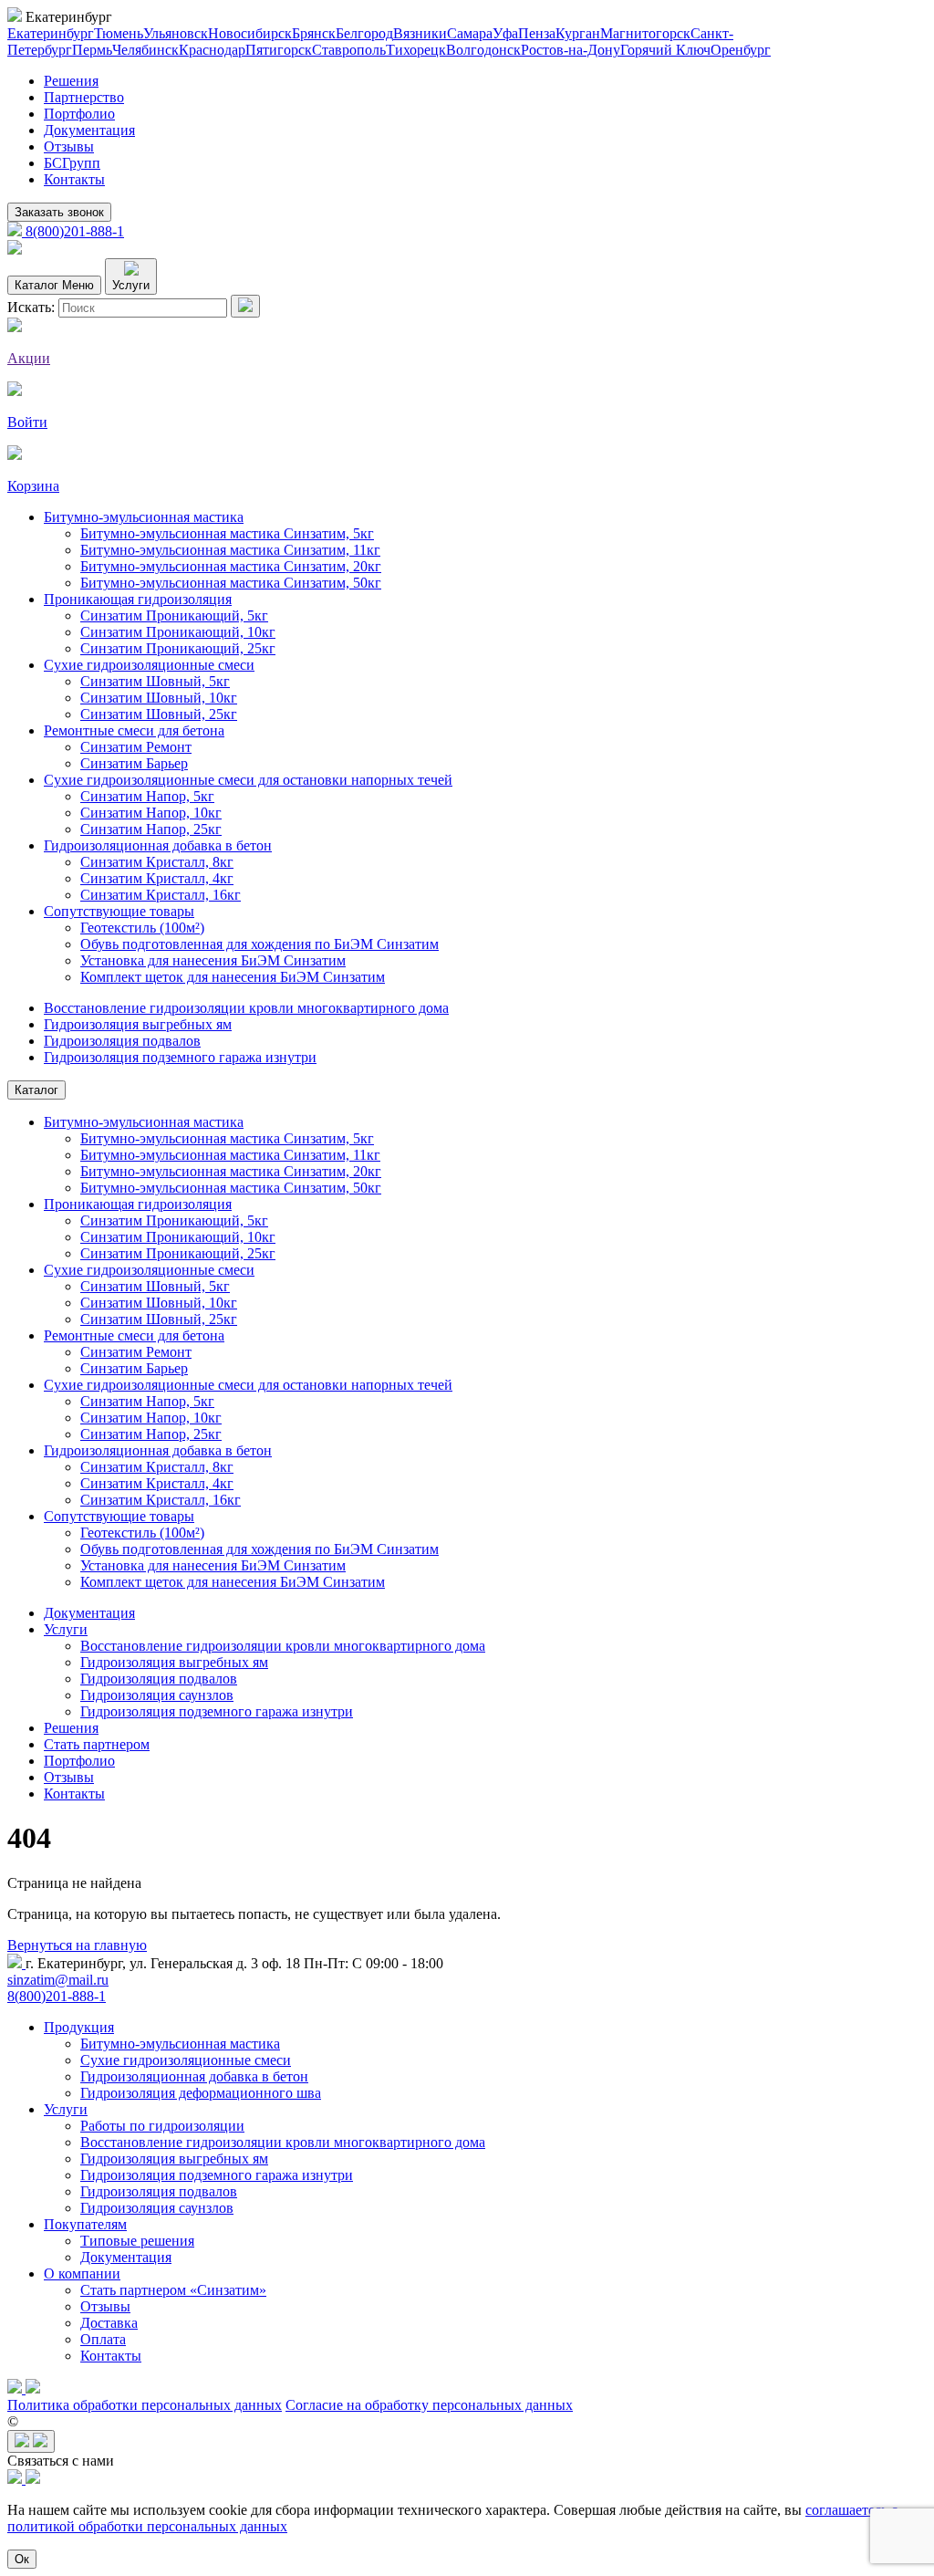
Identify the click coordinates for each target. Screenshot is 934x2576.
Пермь (92, 50)
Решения (71, 81)
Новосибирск (250, 33)
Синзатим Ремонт (136, 747)
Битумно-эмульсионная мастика (144, 517)
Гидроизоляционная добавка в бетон (158, 845)
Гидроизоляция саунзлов (157, 1695)
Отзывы (69, 146)
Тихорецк (416, 50)
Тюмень (119, 33)
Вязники (420, 33)
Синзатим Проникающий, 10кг (178, 632)
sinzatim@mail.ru (58, 1980)
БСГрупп (72, 163)
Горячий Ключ (665, 50)
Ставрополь (349, 50)
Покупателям (85, 2224)
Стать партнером (97, 1744)
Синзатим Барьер (134, 763)
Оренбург (741, 50)
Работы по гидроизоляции (162, 2126)
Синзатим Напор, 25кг (151, 829)
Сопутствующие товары (119, 911)
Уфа (505, 33)
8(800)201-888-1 (73, 231)
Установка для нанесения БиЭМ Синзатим (213, 960)
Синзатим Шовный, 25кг (159, 714)
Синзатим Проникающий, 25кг (178, 648)
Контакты (74, 179)
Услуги (66, 1629)
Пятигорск (279, 50)
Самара (470, 33)
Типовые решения (137, 2241)
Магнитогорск (645, 33)
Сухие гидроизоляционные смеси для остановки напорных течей (248, 780)
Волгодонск (483, 50)
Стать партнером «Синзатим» (173, 2290)
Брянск (314, 33)
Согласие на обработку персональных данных (429, 2405)
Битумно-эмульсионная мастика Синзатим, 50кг (231, 583)
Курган (578, 33)
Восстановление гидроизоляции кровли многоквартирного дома (246, 1008)
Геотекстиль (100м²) (142, 928)
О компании (82, 2274)
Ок (22, 2559)
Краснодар (212, 50)
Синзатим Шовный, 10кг (159, 698)
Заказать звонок (59, 212)
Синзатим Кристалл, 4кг (157, 878)
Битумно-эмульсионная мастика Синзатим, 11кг (230, 550)
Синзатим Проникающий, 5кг (174, 615)
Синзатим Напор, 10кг (151, 813)
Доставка (109, 2323)
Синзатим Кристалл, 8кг (157, 862)
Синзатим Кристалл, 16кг (161, 895)
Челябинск (145, 50)
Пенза (537, 33)
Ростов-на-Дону (571, 50)
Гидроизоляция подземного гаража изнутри (180, 1057)
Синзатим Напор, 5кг (147, 796)
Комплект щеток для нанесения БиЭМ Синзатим (233, 977)
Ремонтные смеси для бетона (134, 730)
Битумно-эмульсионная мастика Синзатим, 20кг (231, 566)
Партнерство (84, 97)
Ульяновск (176, 33)
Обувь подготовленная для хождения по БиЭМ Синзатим (259, 944)
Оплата (103, 2339)
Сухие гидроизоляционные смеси (149, 665)
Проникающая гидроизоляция (138, 599)
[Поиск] (245, 306)
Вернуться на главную (77, 1945)
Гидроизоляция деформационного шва (201, 2093)
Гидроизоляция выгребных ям (138, 1024)
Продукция (79, 2027)
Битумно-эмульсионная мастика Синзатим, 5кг (227, 533)
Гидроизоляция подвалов (122, 1041)
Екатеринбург (51, 33)
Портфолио (79, 114)
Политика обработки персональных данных (145, 2405)
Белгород (364, 33)
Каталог (36, 1090)
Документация (89, 130)
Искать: (31, 307)
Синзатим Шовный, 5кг (155, 681)
